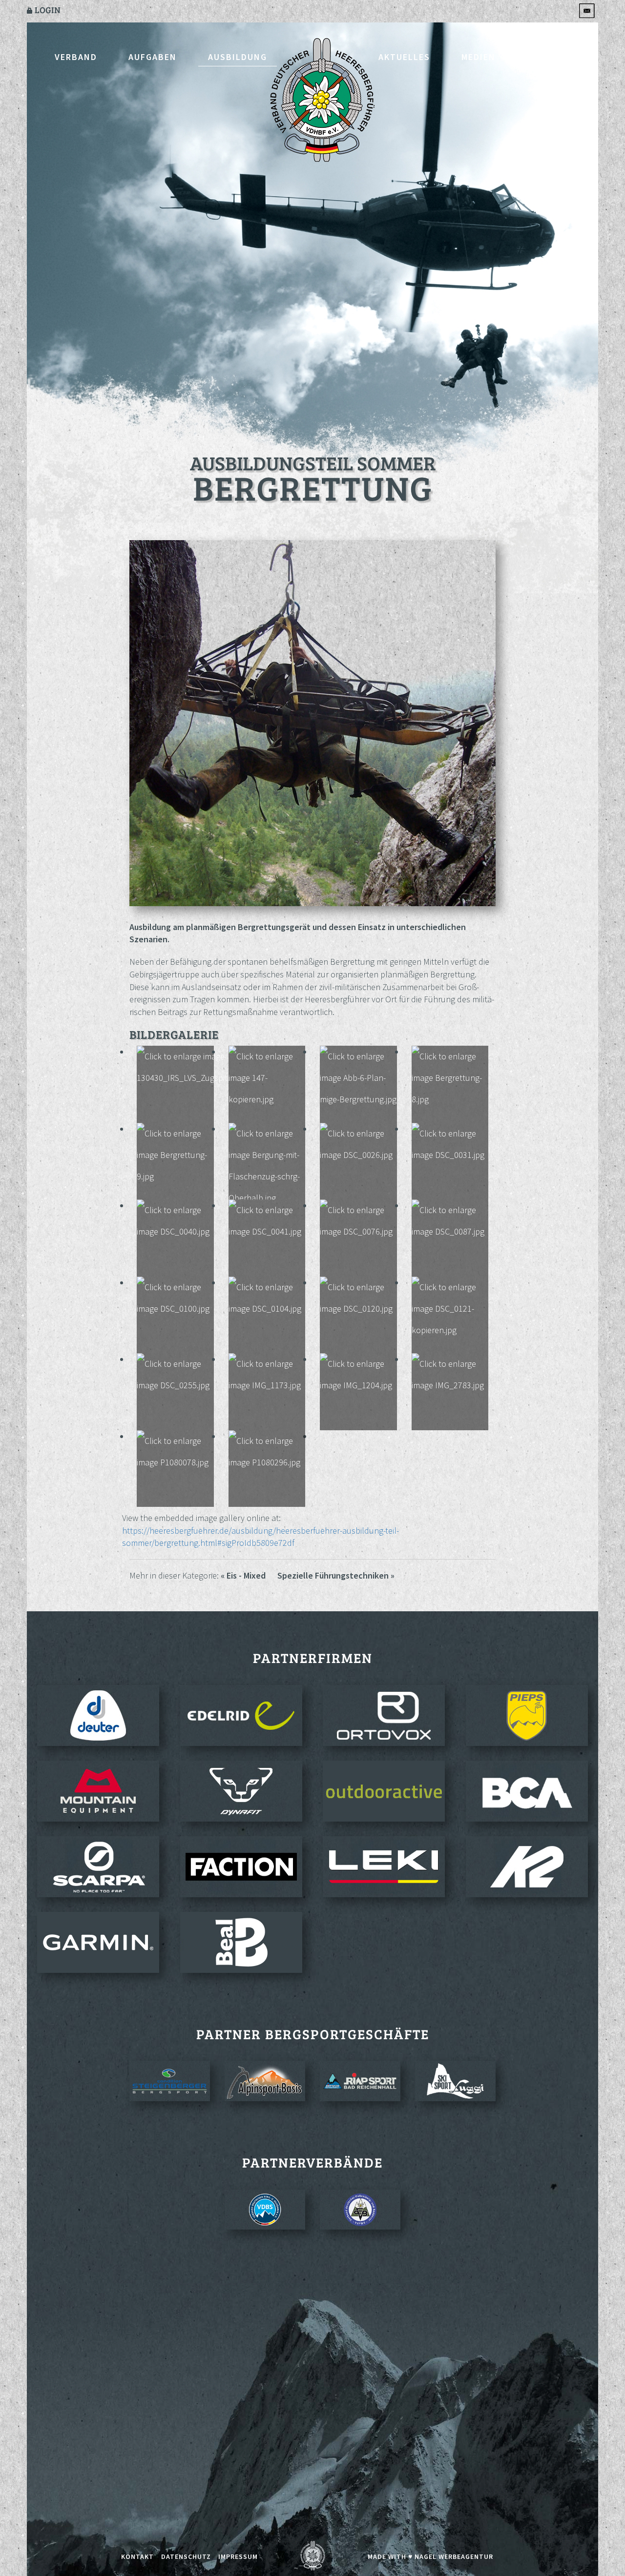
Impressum (238, 2556)
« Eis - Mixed (243, 1575)
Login (47, 10)
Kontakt (549, 57)
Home (323, 101)
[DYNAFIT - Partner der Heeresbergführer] (241, 1791)
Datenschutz (186, 2556)
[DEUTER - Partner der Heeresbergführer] (98, 1715)
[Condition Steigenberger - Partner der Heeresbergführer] (170, 2081)
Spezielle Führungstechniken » (336, 1575)
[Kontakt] (588, 10)
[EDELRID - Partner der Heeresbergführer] (241, 1715)
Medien (479, 57)
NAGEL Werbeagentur (454, 2556)
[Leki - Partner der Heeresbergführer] (384, 1867)
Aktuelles (404, 57)
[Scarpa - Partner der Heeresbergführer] (98, 1867)
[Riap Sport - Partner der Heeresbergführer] (360, 2081)
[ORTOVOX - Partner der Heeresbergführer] (384, 1715)
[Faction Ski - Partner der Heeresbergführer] (241, 1867)
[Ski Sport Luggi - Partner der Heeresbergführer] (455, 2081)
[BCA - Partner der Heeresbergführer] (527, 1791)
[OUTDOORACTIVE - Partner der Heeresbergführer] (384, 1791)
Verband (76, 57)
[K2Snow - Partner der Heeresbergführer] (527, 1867)
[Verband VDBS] (265, 2210)
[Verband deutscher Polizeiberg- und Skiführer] (360, 2210)
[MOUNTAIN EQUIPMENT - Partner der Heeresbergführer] (98, 1791)
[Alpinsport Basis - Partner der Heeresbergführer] (265, 2081)
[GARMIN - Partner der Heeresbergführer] (98, 1942)
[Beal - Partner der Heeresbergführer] (241, 1942)
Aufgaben (153, 57)
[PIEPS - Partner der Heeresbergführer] (527, 1715)
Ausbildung (238, 57)
